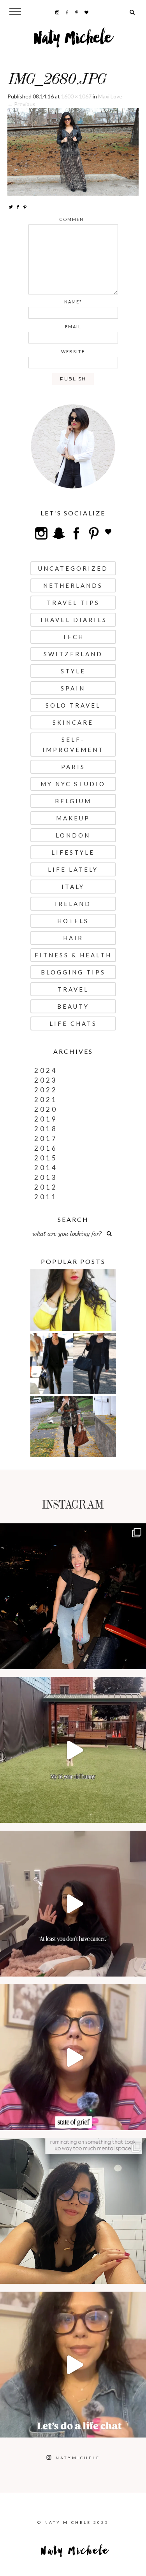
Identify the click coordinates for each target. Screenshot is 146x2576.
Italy (73, 887)
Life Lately (73, 869)
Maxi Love (110, 96)
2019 (46, 1119)
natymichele (73, 1531)
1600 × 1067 (76, 96)
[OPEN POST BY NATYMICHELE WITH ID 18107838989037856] (73, 2211)
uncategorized (73, 568)
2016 (46, 1148)
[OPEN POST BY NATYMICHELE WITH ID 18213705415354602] (73, 1596)
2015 (46, 1158)
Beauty (73, 1006)
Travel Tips (73, 603)
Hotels (73, 921)
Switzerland (73, 654)
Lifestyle (73, 852)
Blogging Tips (73, 972)
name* (73, 302)
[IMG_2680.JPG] (73, 151)
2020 (46, 1109)
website (73, 351)
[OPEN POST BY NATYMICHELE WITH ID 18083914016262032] (73, 1750)
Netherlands (73, 585)
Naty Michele (73, 41)
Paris (73, 767)
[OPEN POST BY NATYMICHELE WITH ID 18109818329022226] (73, 2057)
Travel (73, 989)
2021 (46, 1100)
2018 (46, 1129)
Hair (73, 938)
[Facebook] (18, 207)
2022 (46, 1090)
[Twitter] (11, 207)
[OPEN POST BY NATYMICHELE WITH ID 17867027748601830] (73, 2365)
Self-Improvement (73, 745)
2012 (46, 1187)
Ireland (73, 904)
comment (73, 219)
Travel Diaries (73, 620)
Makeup (73, 818)
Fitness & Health (73, 955)
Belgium (73, 801)
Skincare (73, 722)
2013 (46, 1177)
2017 (46, 1138)
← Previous (21, 104)
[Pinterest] (25, 207)
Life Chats (73, 1023)
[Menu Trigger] (15, 11)
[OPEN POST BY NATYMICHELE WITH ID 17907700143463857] (73, 1904)
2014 (46, 1168)
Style (73, 671)
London (73, 835)
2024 (46, 1070)
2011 (46, 1197)
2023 (46, 1080)
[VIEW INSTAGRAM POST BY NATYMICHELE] (138, 1660)
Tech (73, 637)
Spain (73, 688)
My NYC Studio (73, 784)
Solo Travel (73, 705)
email (73, 327)
